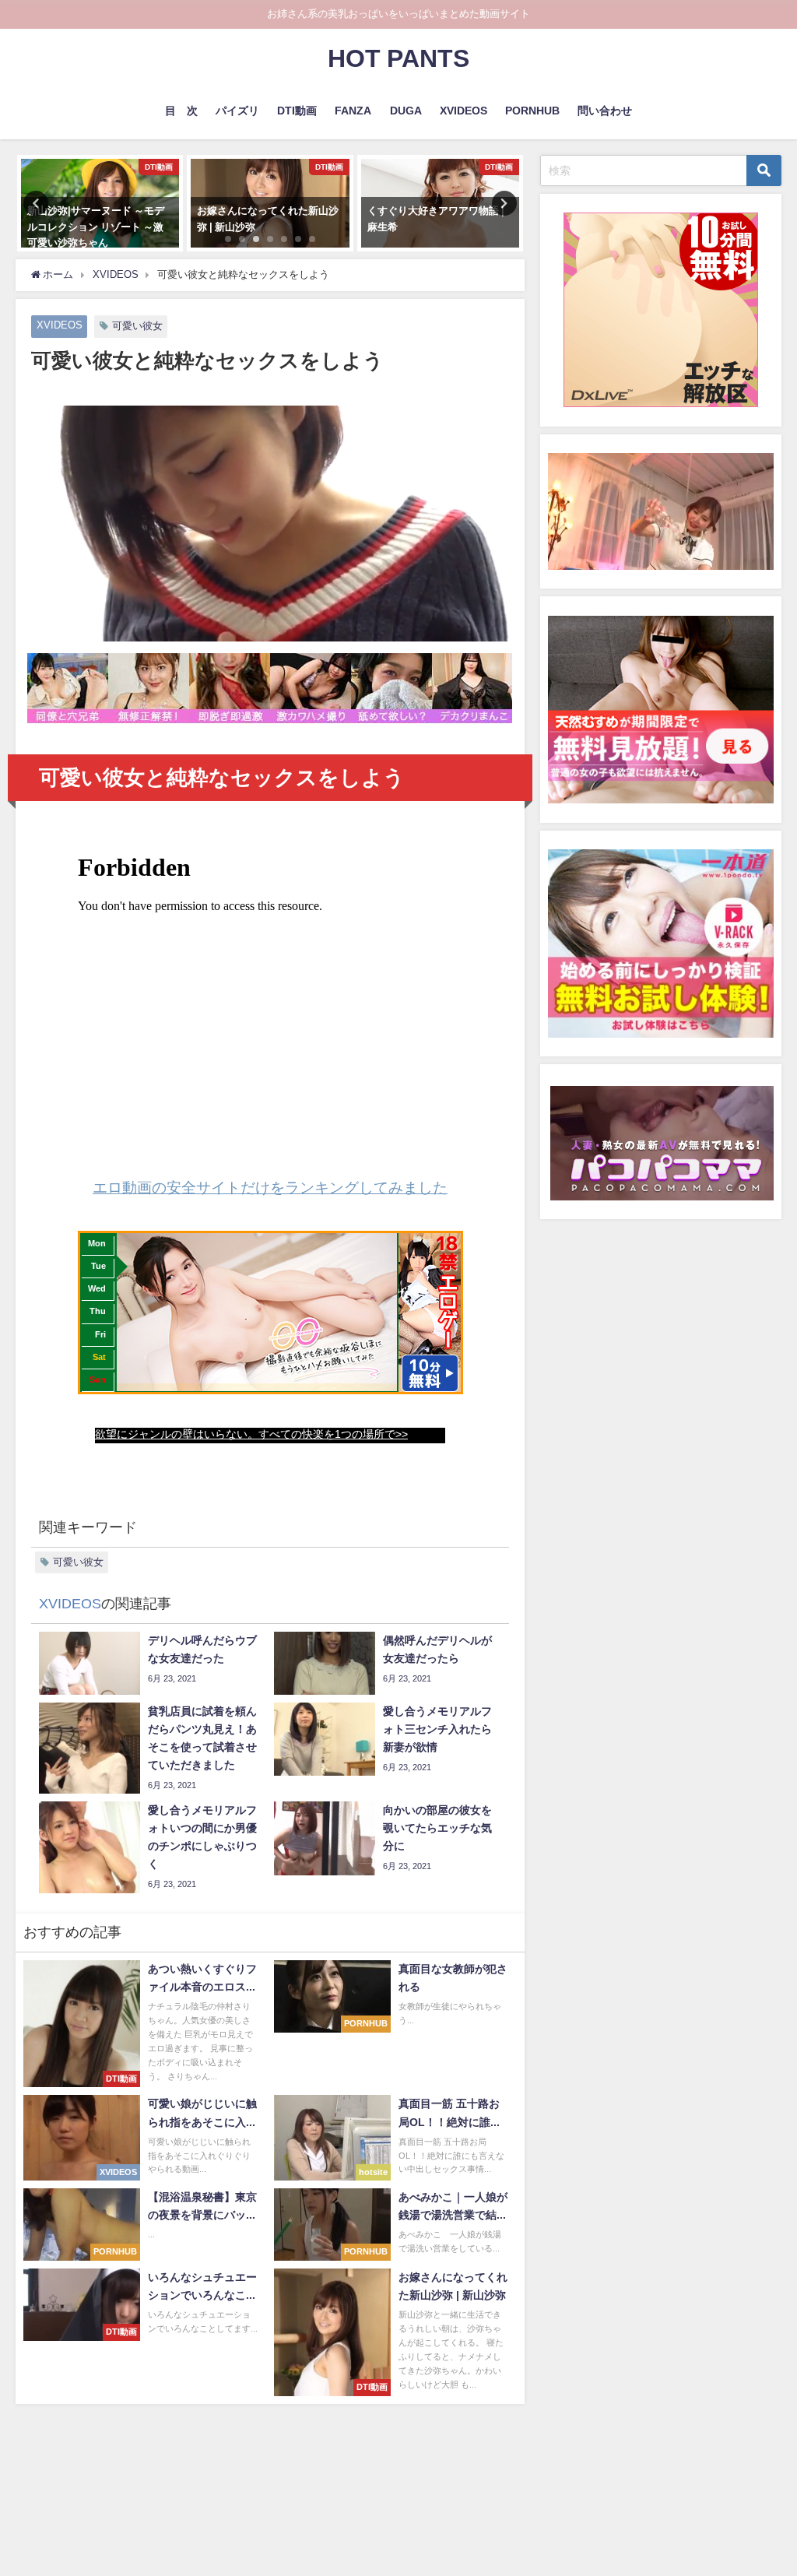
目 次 (181, 111)
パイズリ (237, 111)
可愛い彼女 (137, 326)
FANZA (353, 111)
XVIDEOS (463, 111)
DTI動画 (297, 111)
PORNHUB (532, 111)
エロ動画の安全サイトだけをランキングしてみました (270, 1188)
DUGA (406, 111)
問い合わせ (605, 111)
